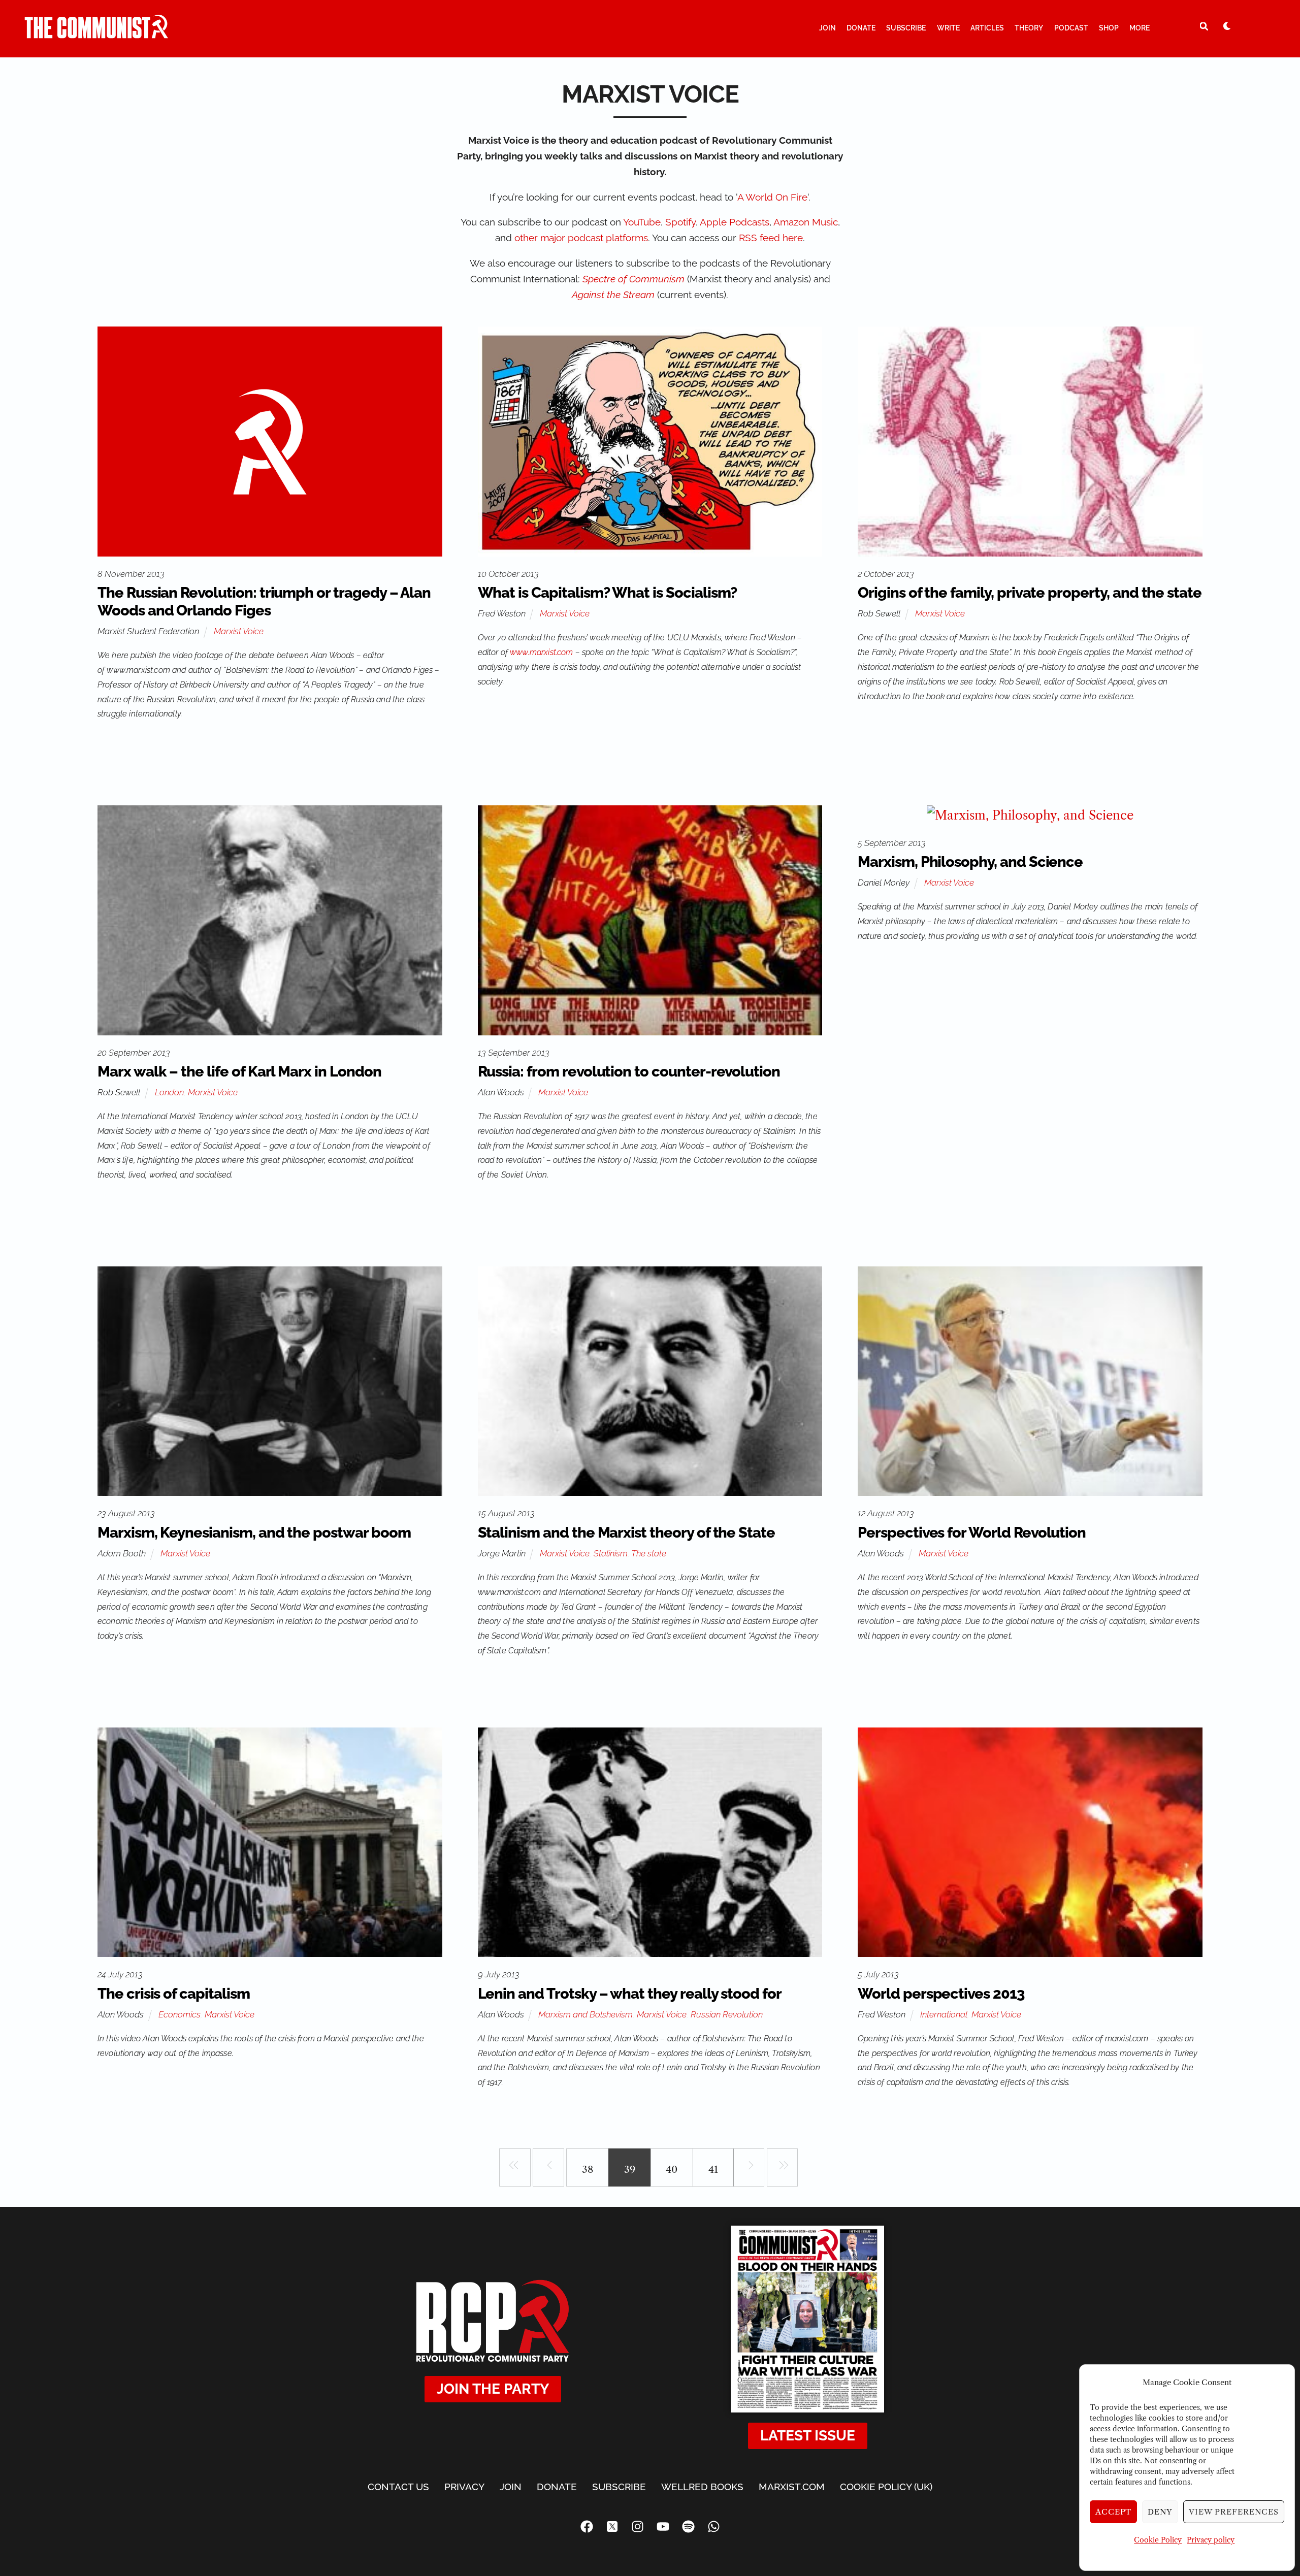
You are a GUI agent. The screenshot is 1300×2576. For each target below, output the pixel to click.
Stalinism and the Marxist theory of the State (626, 1532)
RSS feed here (771, 238)
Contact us (398, 2487)
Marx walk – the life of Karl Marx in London (239, 1071)
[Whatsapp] (713, 2527)
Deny (1160, 2512)
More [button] (1140, 28)
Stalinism (611, 1553)
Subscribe (906, 28)
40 (672, 2169)
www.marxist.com (541, 652)
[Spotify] (688, 2527)
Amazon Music (806, 222)
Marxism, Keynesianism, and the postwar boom (254, 1532)
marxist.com (792, 2487)
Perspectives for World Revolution (972, 1532)
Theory (1029, 28)
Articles (987, 28)
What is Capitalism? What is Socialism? (608, 593)
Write (948, 28)
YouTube (642, 222)
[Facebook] (587, 2527)
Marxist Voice (239, 631)
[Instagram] (637, 2527)
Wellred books (702, 2487)
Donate (861, 28)
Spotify (680, 222)
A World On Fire (772, 197)
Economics (180, 2014)
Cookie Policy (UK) (886, 2487)
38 (588, 2169)
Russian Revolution (727, 2014)
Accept (1114, 2512)
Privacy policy (1211, 2540)
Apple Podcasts (735, 222)
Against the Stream (613, 295)
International (944, 2014)
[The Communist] (96, 34)
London (169, 1092)
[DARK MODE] (1227, 26)
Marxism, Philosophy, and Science (970, 862)
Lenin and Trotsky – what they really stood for (630, 1994)
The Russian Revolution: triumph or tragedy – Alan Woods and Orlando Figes (264, 601)
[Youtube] (663, 2527)
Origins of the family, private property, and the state (1030, 593)
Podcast (1071, 28)
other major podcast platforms (581, 238)
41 (713, 2169)
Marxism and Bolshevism (586, 2014)
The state (649, 1553)
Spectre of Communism (633, 279)
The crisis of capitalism (174, 1994)
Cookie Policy (1158, 2540)
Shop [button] (1109, 28)
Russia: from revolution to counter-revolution (629, 1071)
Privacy (464, 2487)
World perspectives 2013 (941, 1994)
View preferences (1234, 2512)
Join (827, 28)
